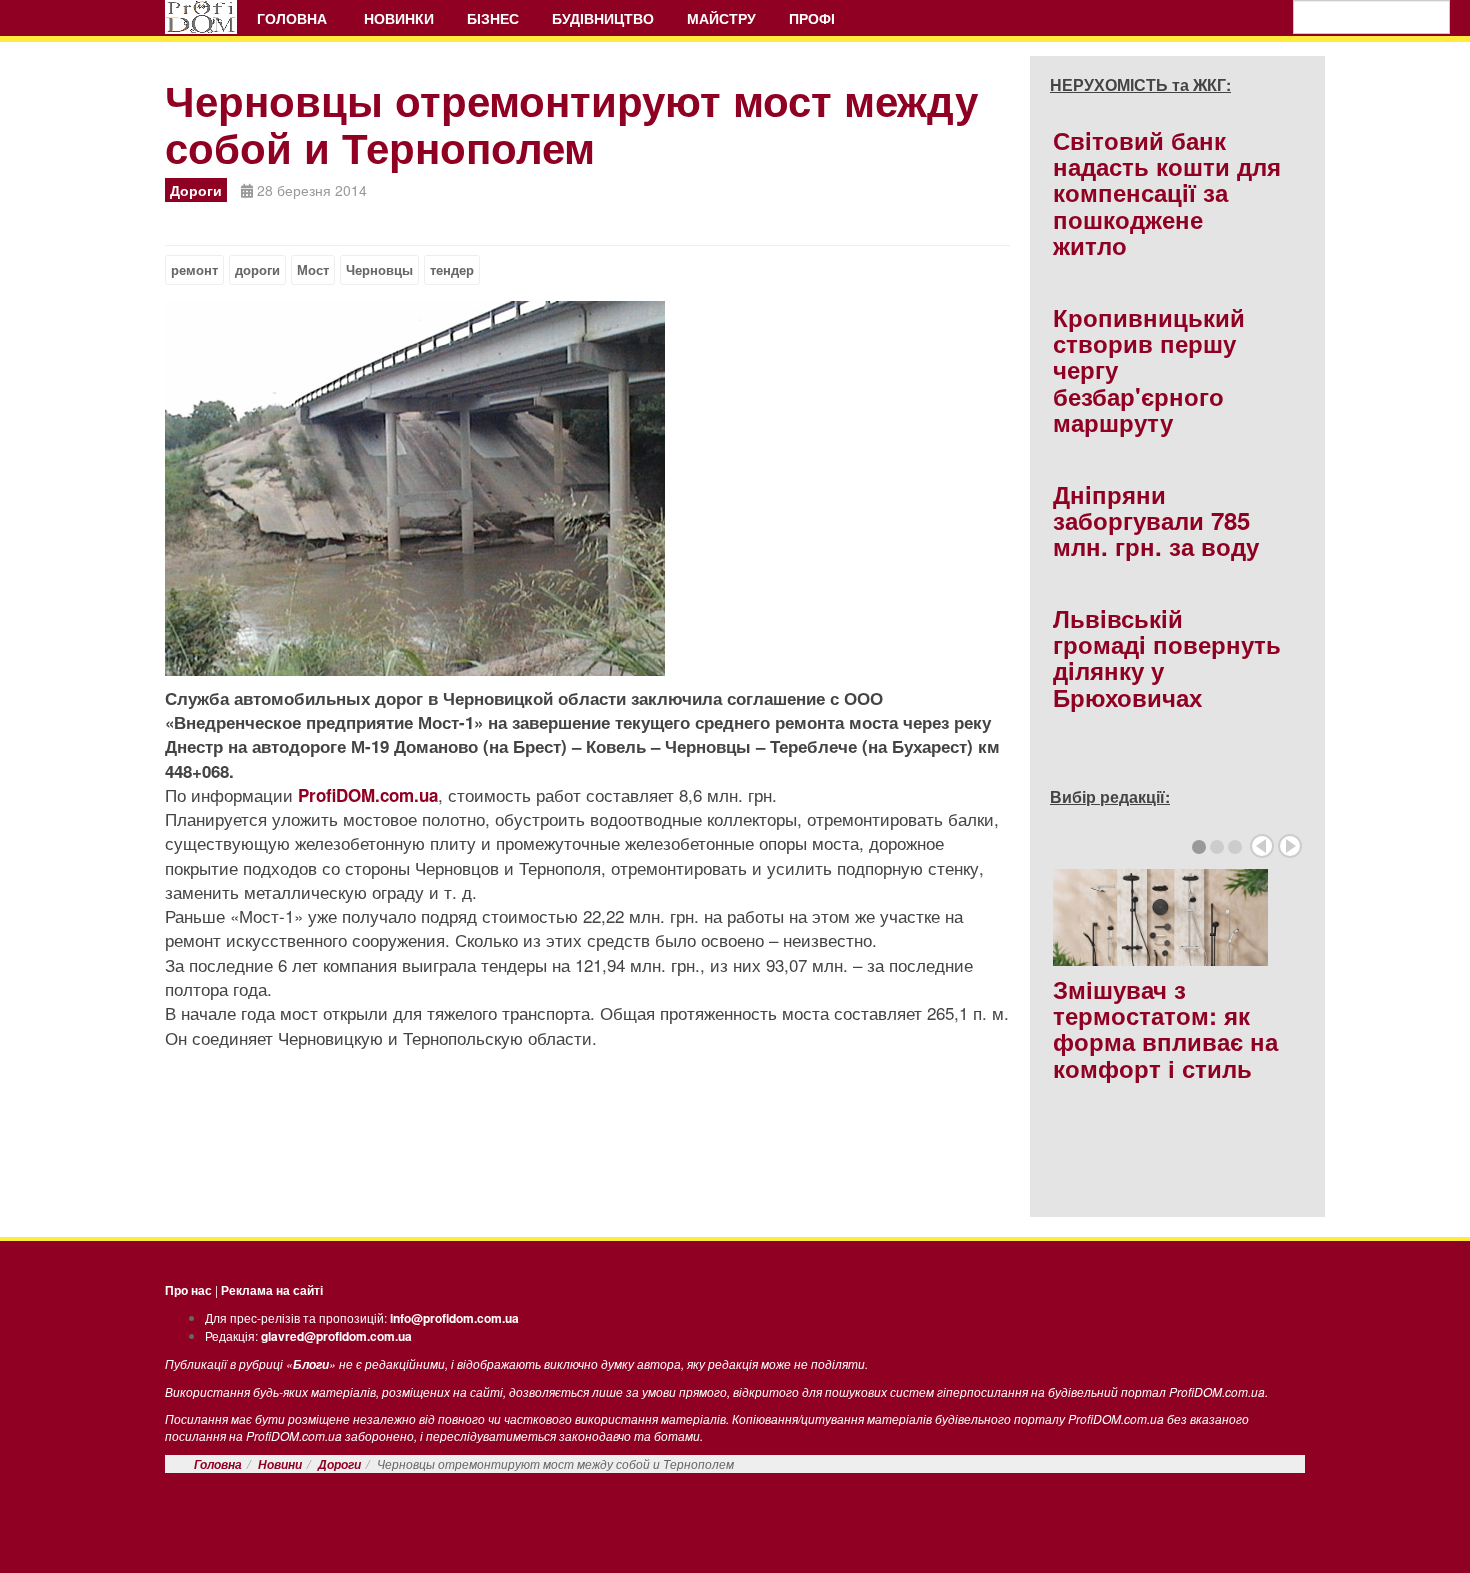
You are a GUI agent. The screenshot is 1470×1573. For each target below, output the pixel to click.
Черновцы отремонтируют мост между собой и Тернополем (571, 123)
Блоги (311, 1364)
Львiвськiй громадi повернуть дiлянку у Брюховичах (1167, 657)
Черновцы (379, 270)
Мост (313, 270)
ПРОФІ (814, 18)
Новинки (399, 18)
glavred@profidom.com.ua (336, 1336)
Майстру (721, 18)
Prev (1262, 846)
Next (1290, 846)
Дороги (339, 1464)
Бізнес (493, 18)
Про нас (188, 1290)
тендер (452, 270)
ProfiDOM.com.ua (368, 795)
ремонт (194, 270)
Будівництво (603, 18)
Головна (294, 18)
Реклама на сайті (272, 1290)
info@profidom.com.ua (454, 1318)
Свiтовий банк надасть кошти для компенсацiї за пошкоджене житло (1167, 193)
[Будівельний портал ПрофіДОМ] (201, 17)
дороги (257, 270)
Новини (280, 1464)
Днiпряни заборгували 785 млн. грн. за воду (1156, 520)
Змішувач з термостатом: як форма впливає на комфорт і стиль (1165, 1028)
